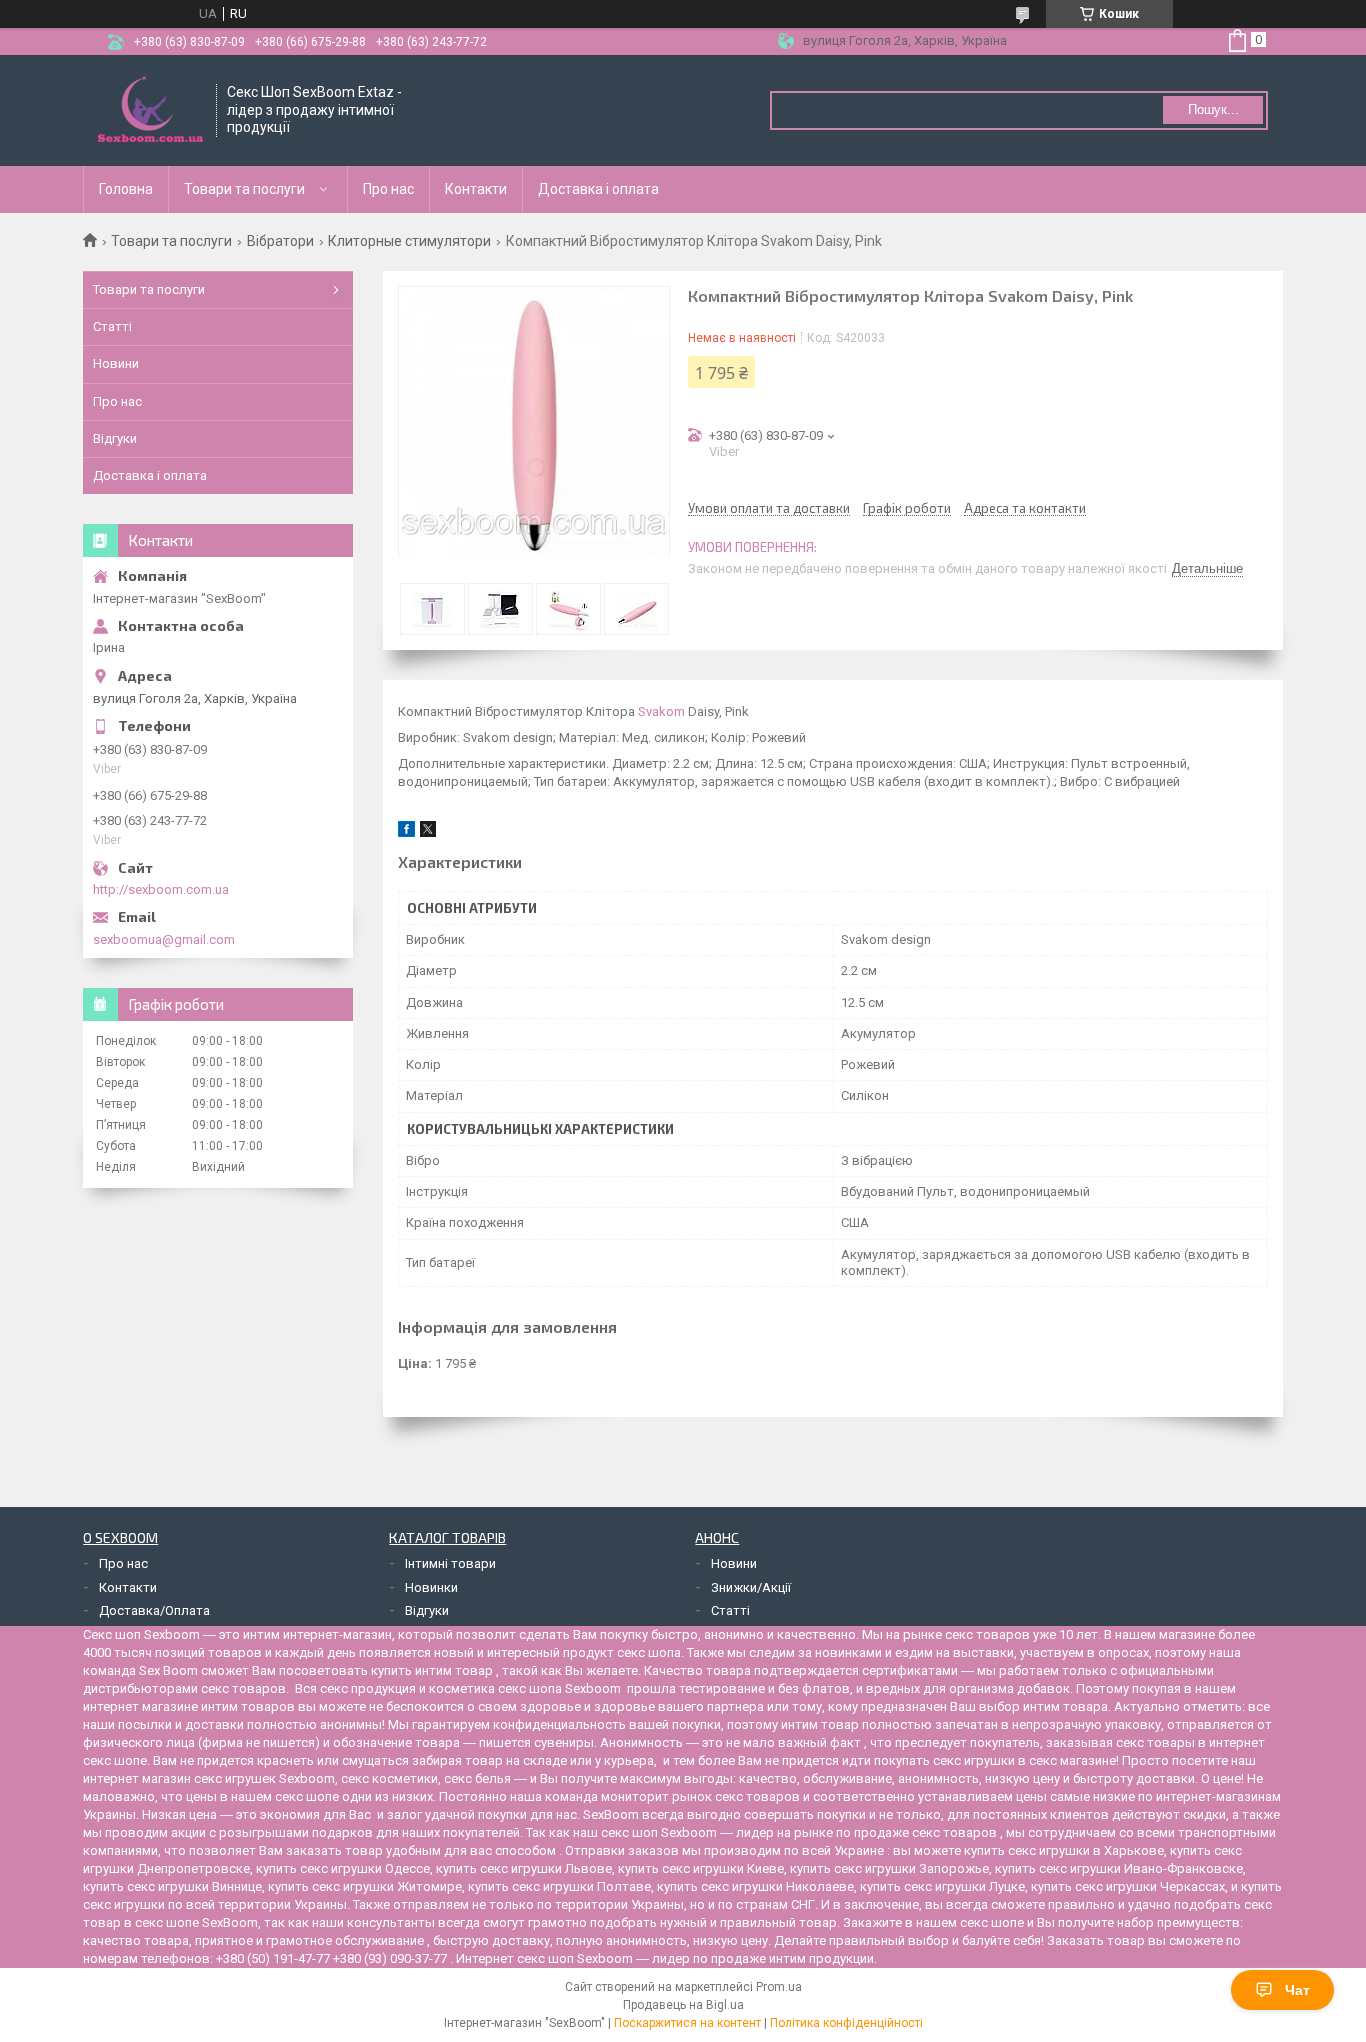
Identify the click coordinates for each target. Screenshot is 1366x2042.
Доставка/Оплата (154, 1610)
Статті (112, 326)
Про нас (388, 189)
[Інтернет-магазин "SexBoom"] (150, 110)
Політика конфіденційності (846, 2023)
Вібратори (280, 241)
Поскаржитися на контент (687, 2023)
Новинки (431, 1587)
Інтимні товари (450, 1563)
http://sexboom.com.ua (161, 889)
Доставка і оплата (598, 189)
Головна (126, 189)
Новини (116, 363)
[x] (428, 832)
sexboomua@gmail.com (164, 939)
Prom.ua (779, 1987)
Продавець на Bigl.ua (683, 2005)
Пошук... (1213, 109)
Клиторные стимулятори (409, 241)
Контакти (476, 189)
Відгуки (115, 438)
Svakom (661, 711)
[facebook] (406, 832)
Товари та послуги (244, 189)
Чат (1297, 1990)
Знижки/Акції (751, 1587)
